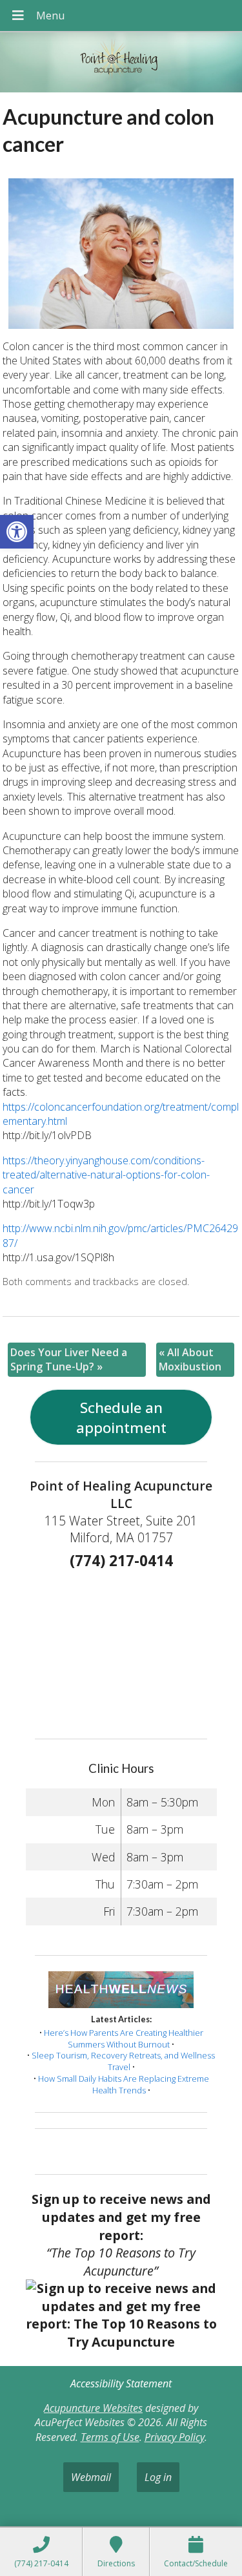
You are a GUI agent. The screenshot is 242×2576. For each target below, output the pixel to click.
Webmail (91, 2477)
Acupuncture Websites (93, 2408)
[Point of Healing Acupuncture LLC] (121, 64)
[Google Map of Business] (121, 1650)
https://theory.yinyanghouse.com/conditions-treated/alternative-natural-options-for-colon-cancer (106, 1175)
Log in (158, 2477)
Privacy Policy (175, 2437)
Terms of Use (110, 2437)
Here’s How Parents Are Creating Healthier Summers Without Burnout (124, 2038)
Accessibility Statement (121, 2383)
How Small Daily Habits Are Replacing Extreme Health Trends (124, 2084)
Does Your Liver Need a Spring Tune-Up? (69, 1359)
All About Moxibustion (190, 1359)
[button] (17, 532)
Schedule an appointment (121, 1418)
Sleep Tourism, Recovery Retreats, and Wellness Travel (123, 2061)
